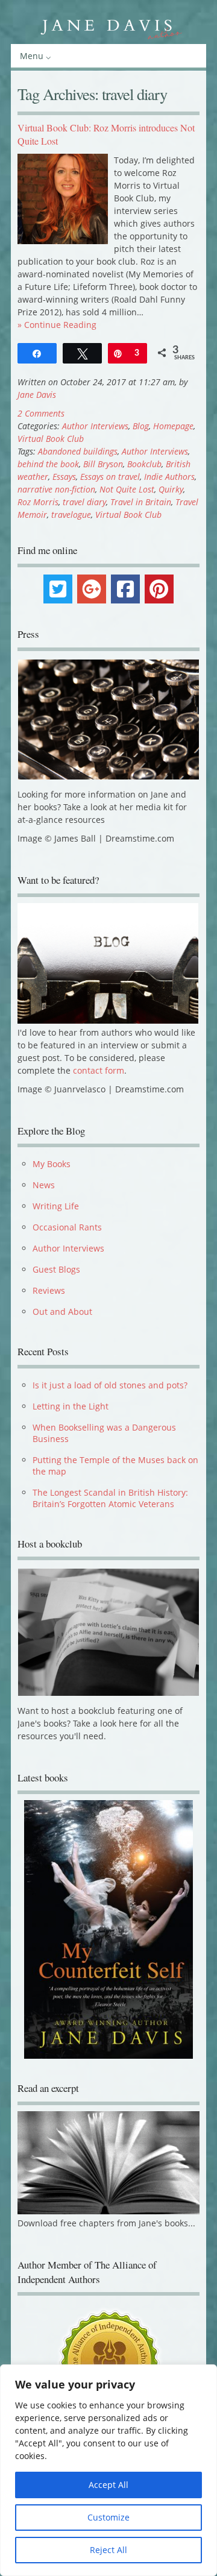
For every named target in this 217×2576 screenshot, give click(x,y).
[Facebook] (125, 589)
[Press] (108, 720)
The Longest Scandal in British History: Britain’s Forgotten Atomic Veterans (110, 1498)
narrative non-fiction (56, 489)
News (44, 1185)
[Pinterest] (159, 589)
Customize (108, 2517)
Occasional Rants (67, 1227)
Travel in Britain (141, 502)
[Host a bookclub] (108, 1632)
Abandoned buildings (78, 451)
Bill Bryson (103, 464)
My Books (52, 1164)
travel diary (84, 502)
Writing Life (56, 1206)
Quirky (171, 489)
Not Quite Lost (127, 489)
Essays (64, 477)
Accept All (108, 2485)
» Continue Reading (57, 325)
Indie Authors (169, 477)
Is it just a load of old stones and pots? (110, 1385)
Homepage (173, 426)
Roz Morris (38, 502)
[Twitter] (58, 589)
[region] (108, 2470)
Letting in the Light (71, 1406)
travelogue (71, 515)
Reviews (49, 1290)
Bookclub (144, 464)
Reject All (108, 2550)
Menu (32, 56)
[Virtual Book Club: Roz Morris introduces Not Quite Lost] (63, 241)
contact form (99, 1070)
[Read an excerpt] (108, 2221)
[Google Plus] (92, 589)
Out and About (62, 1312)
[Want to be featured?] (108, 1020)
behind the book (48, 464)
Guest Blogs (56, 1269)
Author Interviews (95, 426)
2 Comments (41, 413)
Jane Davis (37, 395)
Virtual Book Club (51, 439)
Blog (141, 426)
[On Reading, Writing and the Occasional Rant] (108, 27)
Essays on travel (110, 477)
